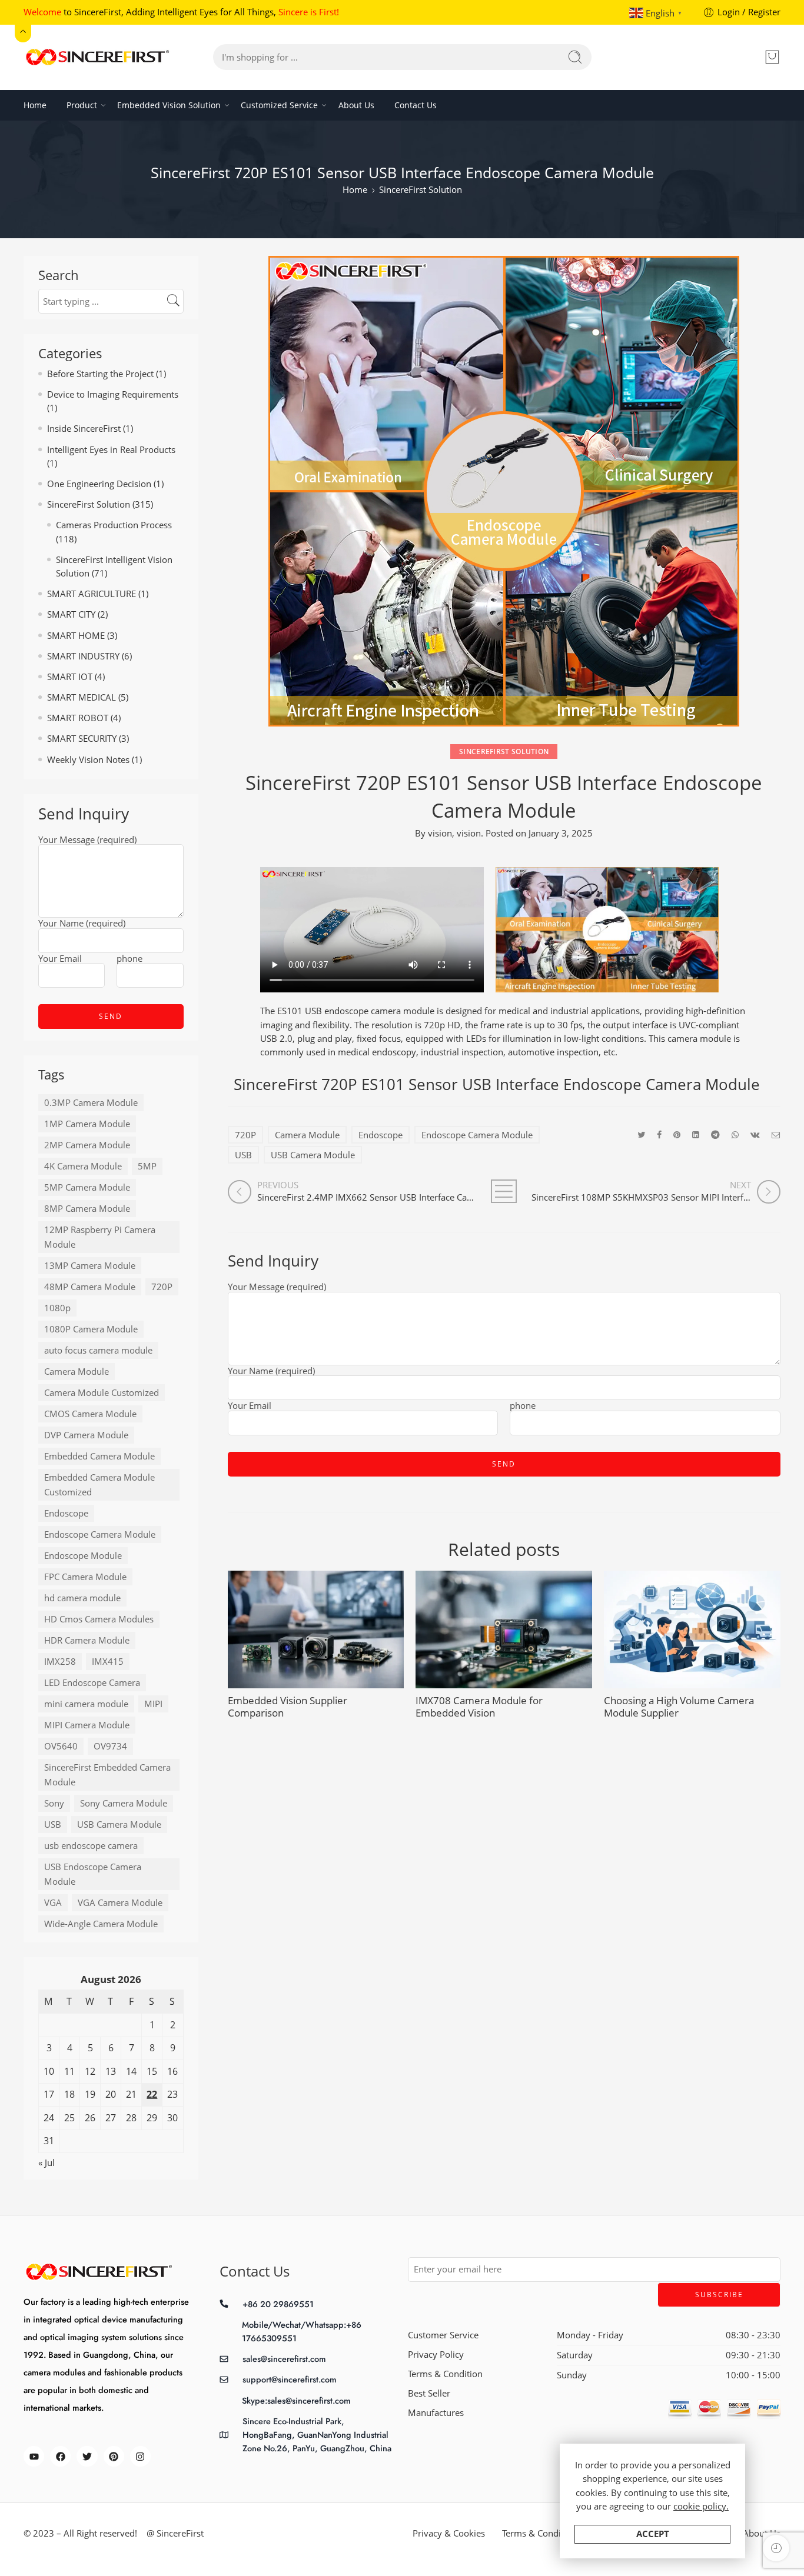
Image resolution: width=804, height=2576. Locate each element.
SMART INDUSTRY (83, 656)
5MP (147, 1166)
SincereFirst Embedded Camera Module (107, 1775)
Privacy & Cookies (449, 2533)
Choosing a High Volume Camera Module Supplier (679, 1707)
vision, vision (454, 833)
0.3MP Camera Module (91, 1103)
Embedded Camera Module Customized (99, 1485)
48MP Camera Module (90, 1287)
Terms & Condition (445, 2374)
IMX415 (108, 1662)
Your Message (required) (277, 1288)
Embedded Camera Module (99, 1456)
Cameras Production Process (114, 525)
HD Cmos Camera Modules (99, 1619)
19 (90, 2094)
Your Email (250, 1407)
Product (82, 105)
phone (523, 1407)
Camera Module (307, 1135)
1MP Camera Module (87, 1124)
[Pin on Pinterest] (677, 1134)
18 (69, 2094)
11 (69, 2071)
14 (131, 2071)
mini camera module (86, 1704)
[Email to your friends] (776, 1134)
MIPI (153, 1704)
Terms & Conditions (541, 2533)
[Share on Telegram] (715, 1134)
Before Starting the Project (100, 374)
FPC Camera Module (85, 1577)
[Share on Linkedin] (696, 1134)
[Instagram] (140, 2456)
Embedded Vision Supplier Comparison (288, 1707)
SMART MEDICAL (82, 697)
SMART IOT (70, 677)
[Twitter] (87, 2456)
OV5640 (61, 1746)
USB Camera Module (313, 1155)
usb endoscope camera (91, 1846)
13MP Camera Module (90, 1266)
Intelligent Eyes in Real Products (111, 450)
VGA (53, 1903)
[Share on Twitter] (641, 1134)
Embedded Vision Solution (169, 105)
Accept (653, 2534)
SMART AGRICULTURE (92, 594)
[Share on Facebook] (659, 1134)
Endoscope (381, 1135)
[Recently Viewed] (776, 2548)
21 (131, 2094)
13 (111, 2071)
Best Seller (429, 2393)
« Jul (46, 2163)
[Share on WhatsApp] (735, 1134)
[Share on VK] (755, 1134)
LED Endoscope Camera (92, 1683)
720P (245, 1135)
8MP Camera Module (87, 1209)
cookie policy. (701, 2506)
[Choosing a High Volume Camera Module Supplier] (692, 1629)
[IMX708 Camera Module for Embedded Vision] (504, 1629)
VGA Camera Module (120, 1903)
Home (35, 105)
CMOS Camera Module (90, 1414)
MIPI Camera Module (87, 1725)
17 (49, 2094)
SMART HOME (76, 636)
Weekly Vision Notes (88, 760)
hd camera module (82, 1598)
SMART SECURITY (82, 739)
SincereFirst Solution (421, 190)
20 (111, 2094)
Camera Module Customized (102, 1393)
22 (152, 2094)
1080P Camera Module (91, 1329)
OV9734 (110, 1746)
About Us (356, 105)
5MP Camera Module (87, 1187)
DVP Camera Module (86, 1435)
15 (152, 2071)
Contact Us (416, 105)
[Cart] (772, 57)
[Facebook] (60, 2456)
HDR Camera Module (87, 1640)
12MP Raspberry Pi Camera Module (100, 1237)
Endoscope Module (83, 1556)
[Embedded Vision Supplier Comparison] (316, 1629)
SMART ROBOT (78, 718)
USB (243, 1155)
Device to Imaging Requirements (113, 394)
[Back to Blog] (504, 1191)
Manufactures (436, 2413)
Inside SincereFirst (84, 429)
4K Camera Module (83, 1166)
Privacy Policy (436, 2355)
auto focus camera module (98, 1350)
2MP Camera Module (87, 1145)
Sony (54, 1803)
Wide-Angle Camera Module (101, 1924)
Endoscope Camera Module (477, 1135)
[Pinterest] (114, 2456)
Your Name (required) (271, 1372)
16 (172, 2071)
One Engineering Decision (99, 484)
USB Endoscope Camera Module (93, 1874)
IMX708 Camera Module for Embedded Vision (479, 1707)
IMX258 (60, 1662)
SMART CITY (71, 614)
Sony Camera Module (124, 1803)
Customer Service (443, 2335)
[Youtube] (34, 2456)
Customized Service (279, 105)
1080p (57, 1308)
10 (49, 2071)
